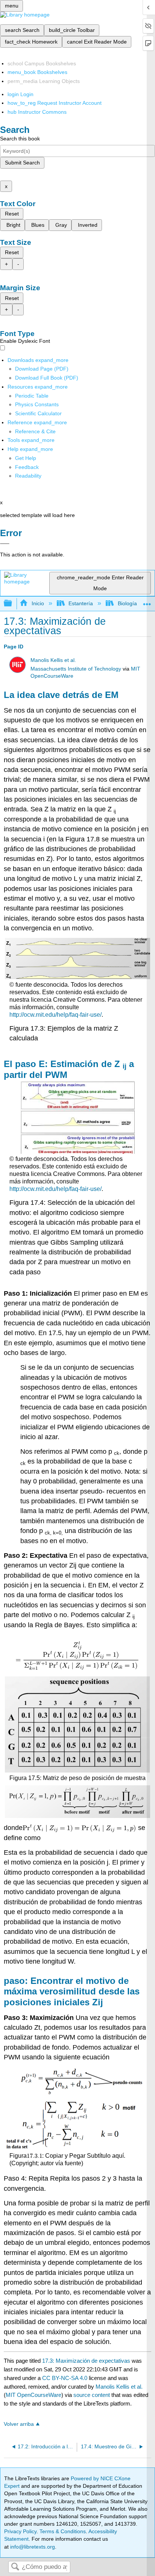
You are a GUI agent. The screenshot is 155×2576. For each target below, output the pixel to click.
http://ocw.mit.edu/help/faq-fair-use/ (55, 1015)
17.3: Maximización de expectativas (86, 2361)
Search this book (20, 139)
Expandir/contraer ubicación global (147, 601)
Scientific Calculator (38, 413)
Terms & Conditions (63, 2531)
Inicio (38, 603)
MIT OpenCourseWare (33, 2395)
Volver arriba (19, 2424)
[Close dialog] (5, 544)
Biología (127, 603)
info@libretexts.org (32, 2547)
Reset (12, 214)
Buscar (15, 2567)
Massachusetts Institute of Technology (76, 669)
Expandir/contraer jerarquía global (13, 604)
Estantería (81, 603)
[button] (27, 467)
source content (92, 2395)
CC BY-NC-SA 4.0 (65, 2378)
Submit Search (22, 163)
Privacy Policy (20, 2531)
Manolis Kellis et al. (53, 660)
